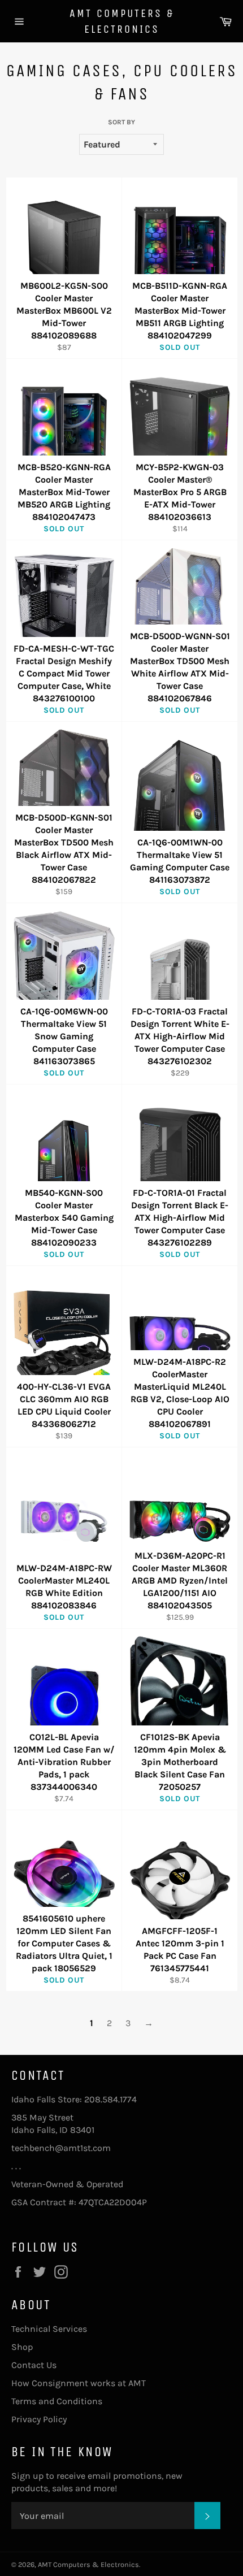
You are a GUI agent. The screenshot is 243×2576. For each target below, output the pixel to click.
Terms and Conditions (57, 2401)
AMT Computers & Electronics (122, 21)
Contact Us (34, 2365)
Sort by (121, 122)
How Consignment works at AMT (79, 2383)
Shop (22, 2347)
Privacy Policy (39, 2419)
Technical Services (49, 2329)
